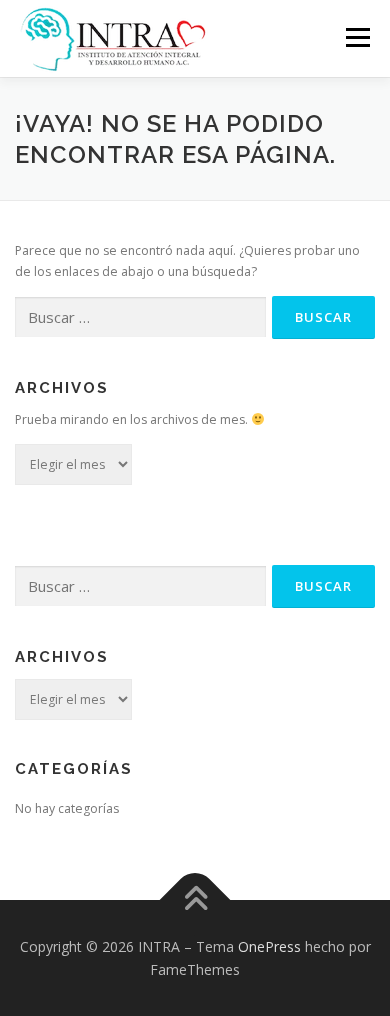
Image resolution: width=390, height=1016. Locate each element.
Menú (356, 37)
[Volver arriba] (195, 899)
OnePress (269, 946)
